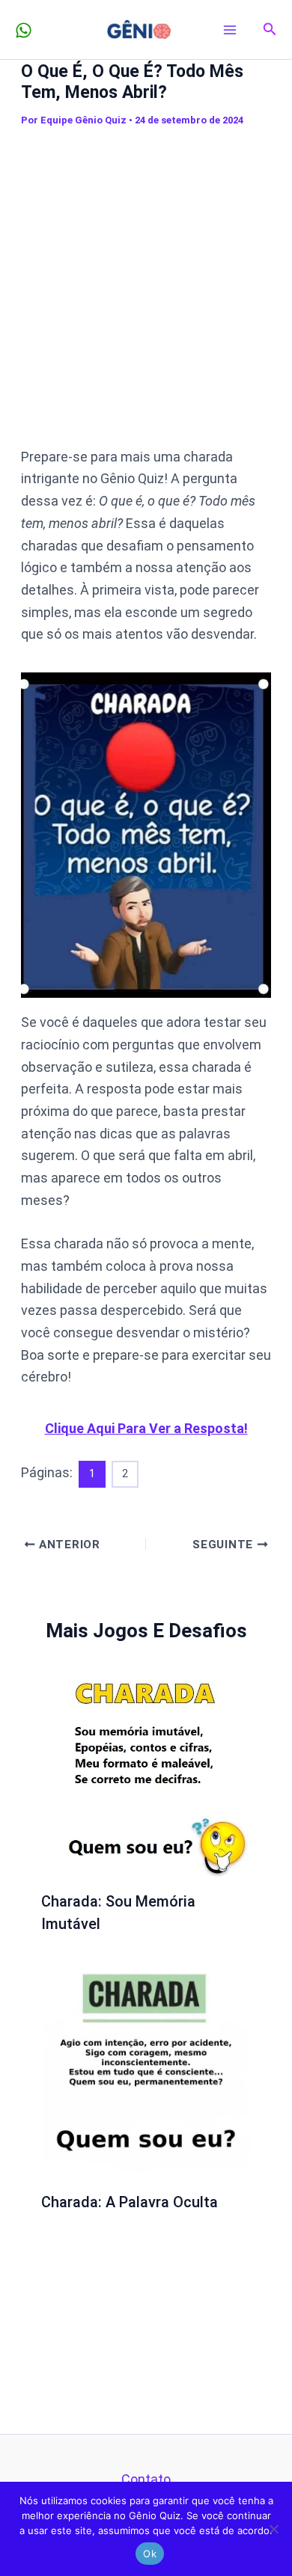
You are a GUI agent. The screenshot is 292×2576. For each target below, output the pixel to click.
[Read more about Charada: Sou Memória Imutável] (146, 1771)
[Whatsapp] (24, 30)
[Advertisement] (146, 287)
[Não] (273, 2529)
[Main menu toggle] (230, 30)
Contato (146, 2479)
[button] (270, 30)
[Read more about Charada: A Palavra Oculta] (146, 2071)
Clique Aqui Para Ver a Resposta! (146, 1428)
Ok (150, 2554)
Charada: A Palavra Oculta (130, 2202)
